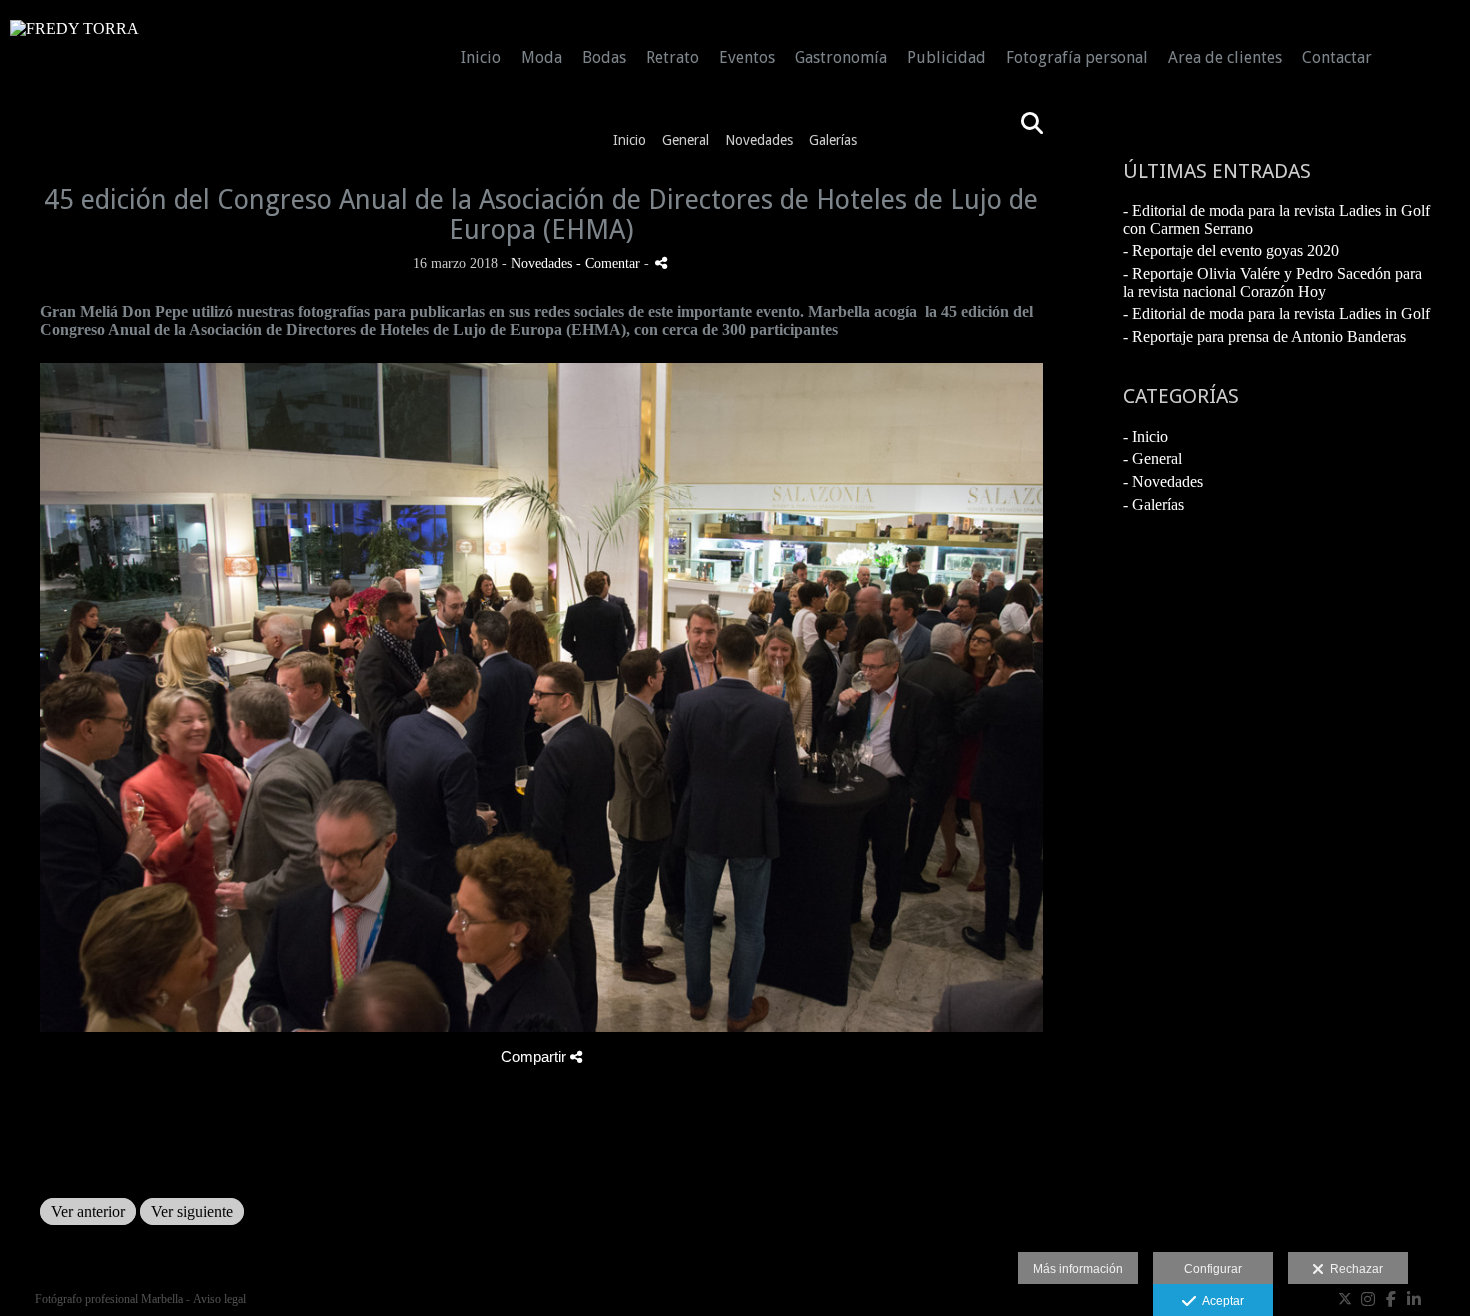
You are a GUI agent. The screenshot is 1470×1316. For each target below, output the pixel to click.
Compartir (535, 1056)
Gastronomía (841, 57)
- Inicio (1145, 436)
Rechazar (1353, 1269)
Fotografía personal (1077, 57)
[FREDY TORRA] (74, 37)
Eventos (747, 57)
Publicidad (946, 57)
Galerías (833, 140)
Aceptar (1220, 1301)
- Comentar (610, 263)
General (685, 140)
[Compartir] (661, 262)
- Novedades (1163, 481)
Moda (541, 57)
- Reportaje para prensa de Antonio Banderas (1264, 336)
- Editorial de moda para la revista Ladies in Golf (1276, 313)
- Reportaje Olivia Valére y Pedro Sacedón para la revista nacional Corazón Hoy (1272, 282)
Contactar (1337, 57)
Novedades (759, 140)
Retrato (672, 57)
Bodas (604, 57)
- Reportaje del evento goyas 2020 (1231, 250)
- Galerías (1153, 504)
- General (1152, 458)
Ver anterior (88, 1211)
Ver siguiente (192, 1211)
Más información (1078, 1269)
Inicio (481, 57)
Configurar (1213, 1269)
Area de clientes (1225, 57)
